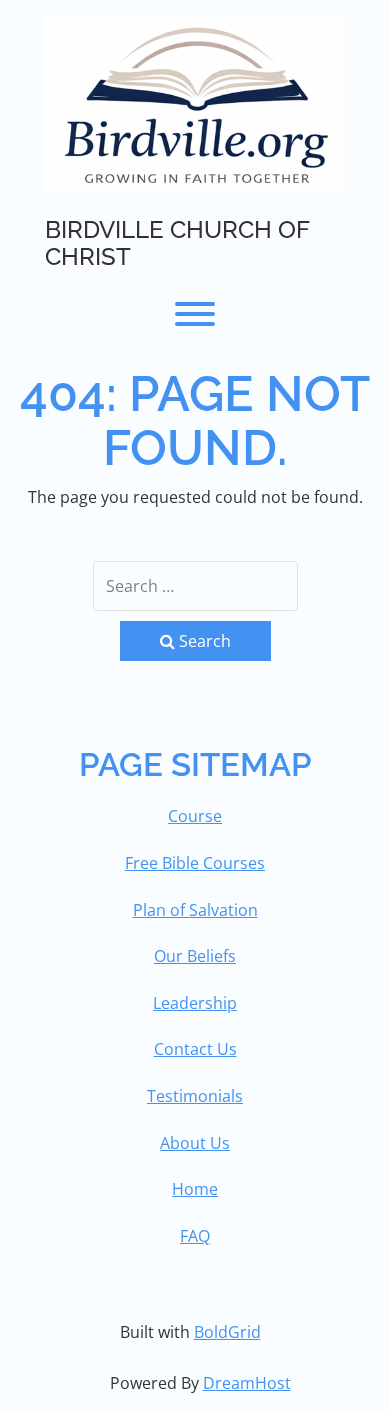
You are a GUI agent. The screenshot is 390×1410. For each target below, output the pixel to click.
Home (195, 1189)
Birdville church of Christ (177, 243)
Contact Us (195, 1049)
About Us (195, 1143)
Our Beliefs (195, 956)
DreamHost (247, 1383)
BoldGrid (227, 1332)
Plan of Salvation (195, 910)
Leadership (195, 1003)
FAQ (195, 1236)
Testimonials (195, 1096)
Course (195, 816)
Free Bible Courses (195, 863)
